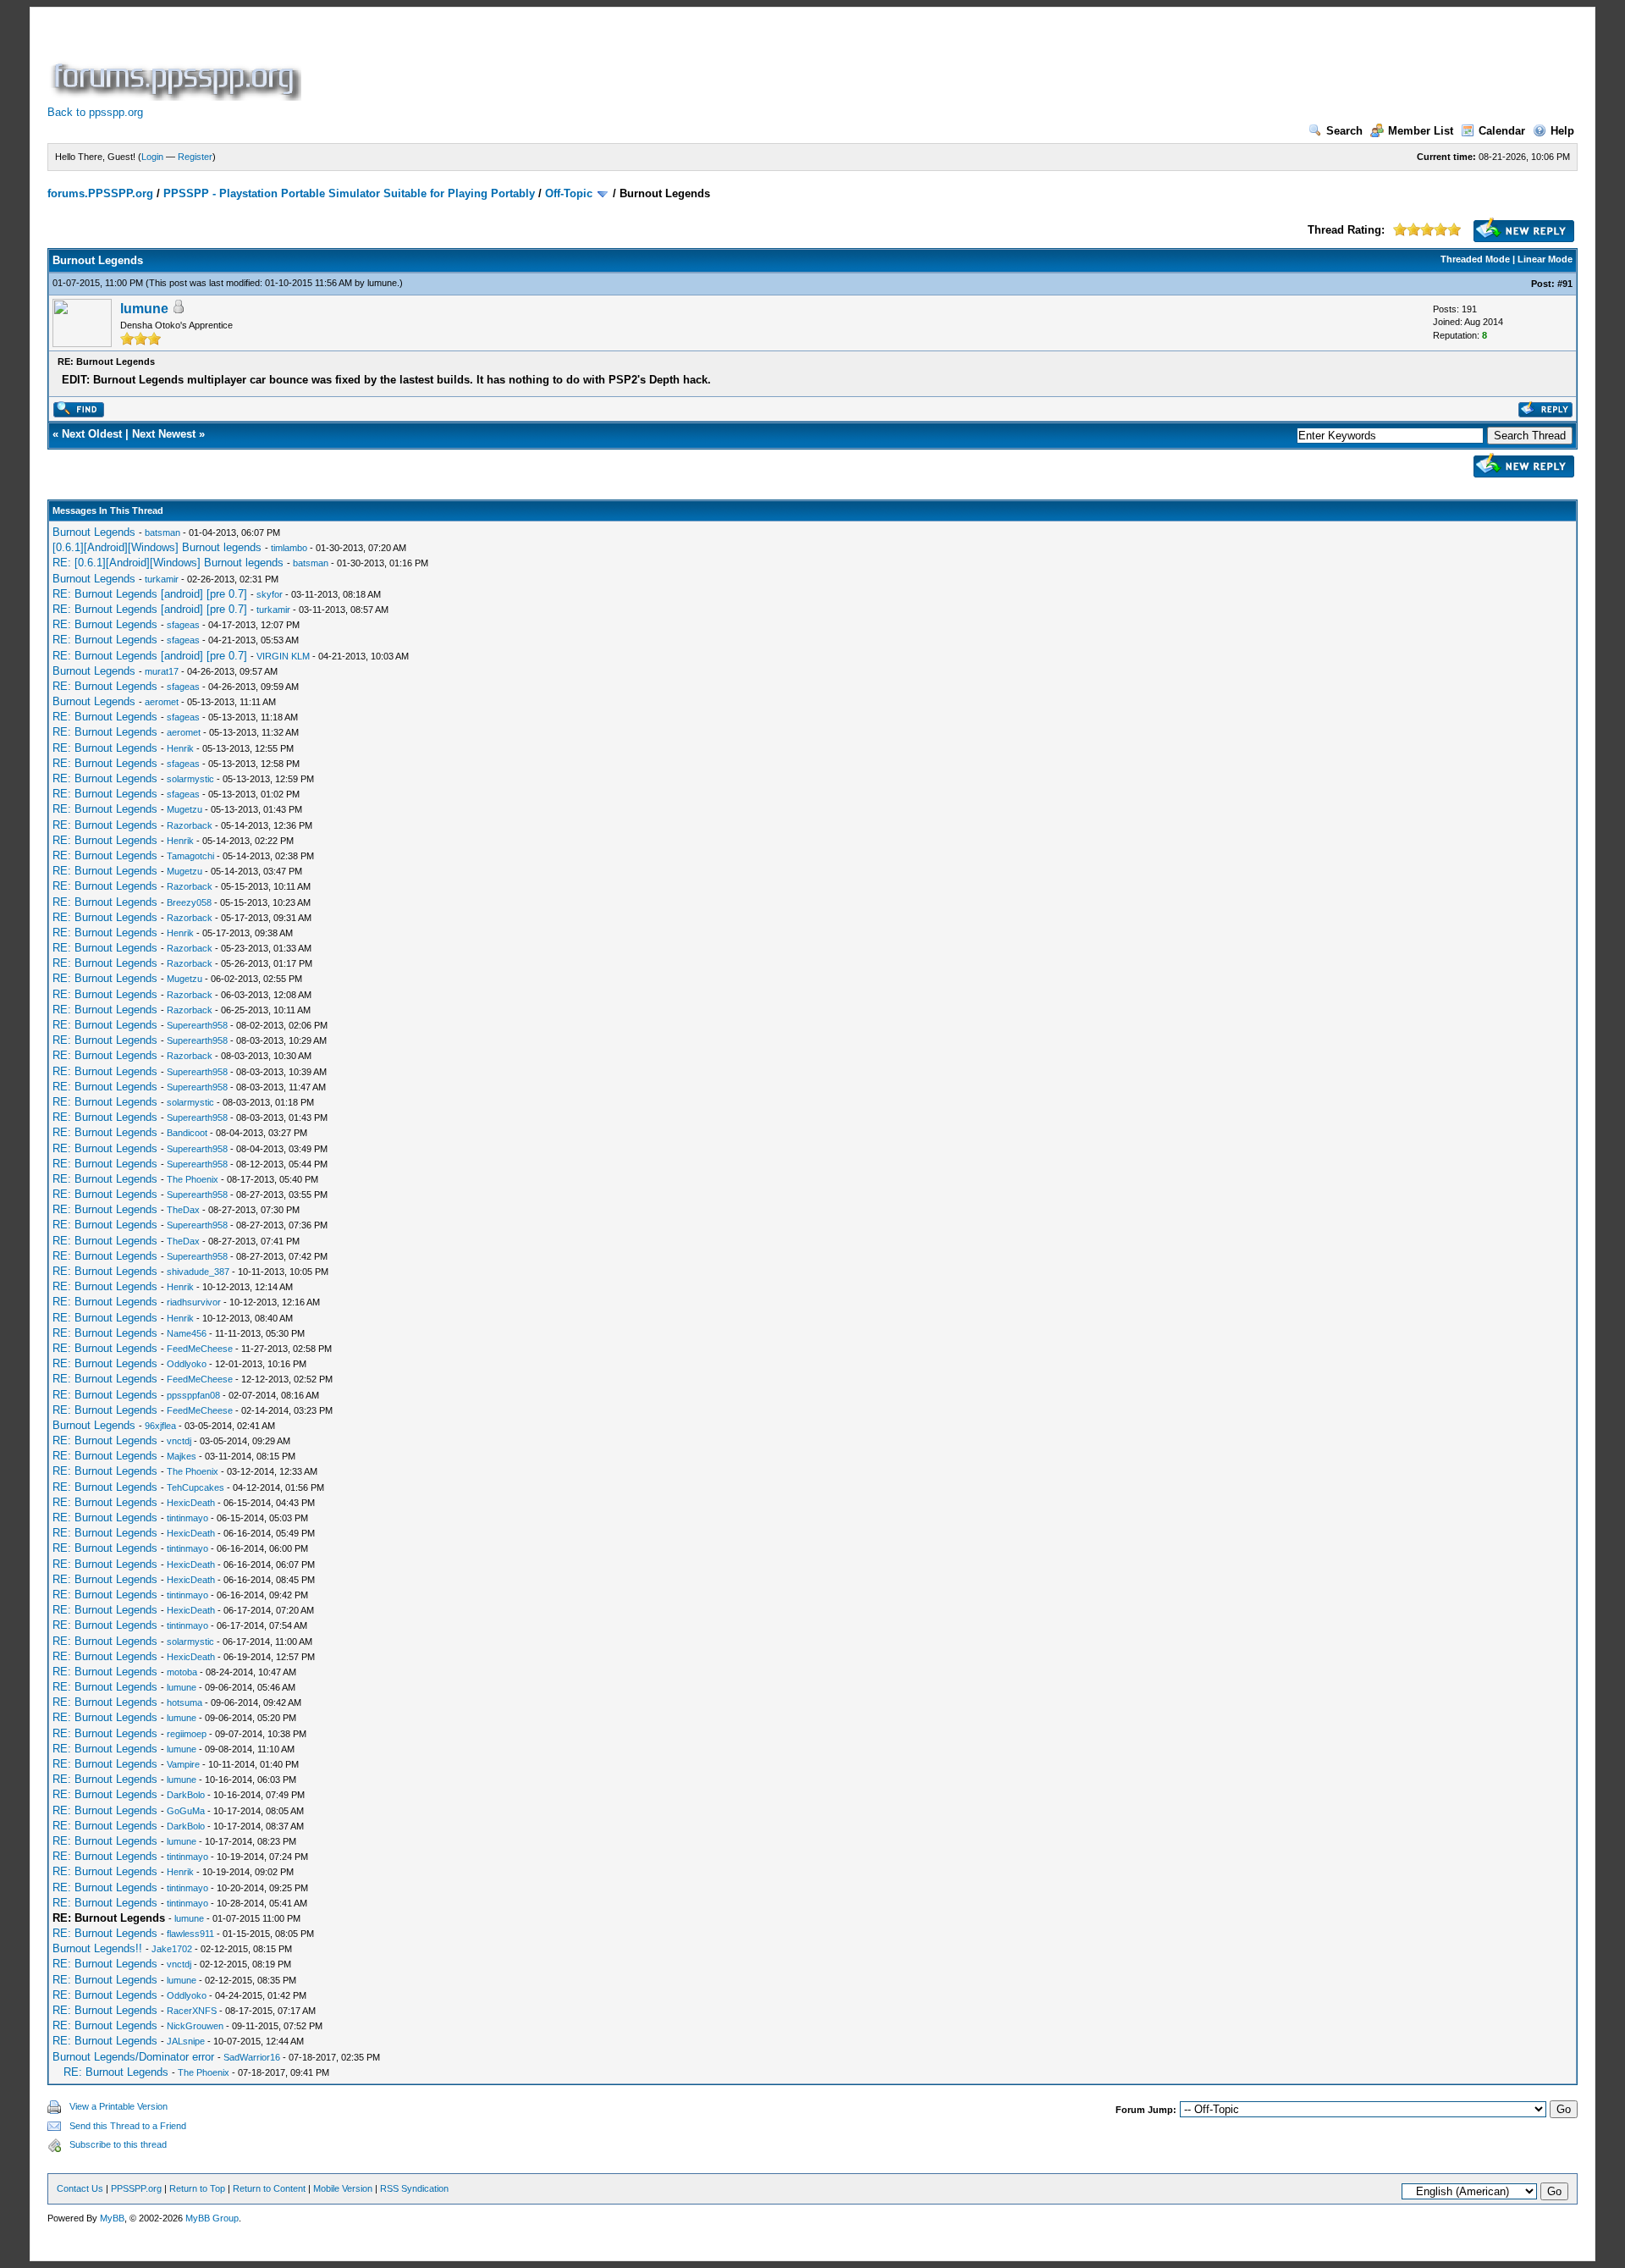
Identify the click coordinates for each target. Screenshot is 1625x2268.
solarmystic (190, 779)
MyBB (112, 2218)
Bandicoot (187, 1133)
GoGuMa (186, 1811)
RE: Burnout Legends (105, 624)
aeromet (162, 702)
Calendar (1502, 131)
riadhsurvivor (194, 1302)
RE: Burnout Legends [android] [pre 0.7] (150, 594)
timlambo (289, 548)
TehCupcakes (196, 1487)
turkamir (162, 579)
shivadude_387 (198, 1272)
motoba (182, 1672)
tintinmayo (187, 1518)
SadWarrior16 (252, 2057)
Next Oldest (92, 434)
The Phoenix (193, 1179)
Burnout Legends (94, 532)
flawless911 (190, 1934)
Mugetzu (185, 809)
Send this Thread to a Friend (128, 2126)
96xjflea (160, 1426)
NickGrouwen (195, 2026)
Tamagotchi (190, 856)
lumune (382, 283)
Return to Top (197, 2188)
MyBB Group (212, 2218)
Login (152, 157)
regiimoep (187, 1734)
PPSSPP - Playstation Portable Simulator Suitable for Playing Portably (349, 193)
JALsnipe (186, 2041)
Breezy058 (189, 902)
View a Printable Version (118, 2106)
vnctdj (179, 1441)
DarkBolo (186, 1795)
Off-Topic (569, 193)
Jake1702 (172, 1949)
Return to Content (269, 2188)
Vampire (183, 1764)
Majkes (182, 1456)
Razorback (190, 825)
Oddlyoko (187, 1364)
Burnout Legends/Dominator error (133, 2057)
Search (1344, 131)
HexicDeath (191, 1503)
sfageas (183, 625)
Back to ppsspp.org (95, 112)
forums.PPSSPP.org (100, 193)
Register (195, 157)
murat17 (162, 671)
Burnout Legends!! (97, 1948)
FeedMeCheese (200, 1349)
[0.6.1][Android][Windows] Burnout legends (157, 547)
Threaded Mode (1475, 259)
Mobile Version (343, 2188)
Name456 (187, 1333)
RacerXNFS (192, 2011)
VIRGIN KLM (283, 656)
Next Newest (164, 434)
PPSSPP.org (136, 2188)
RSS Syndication (414, 2188)
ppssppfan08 (193, 1395)
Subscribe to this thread (118, 2144)
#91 (1565, 284)
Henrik (180, 748)
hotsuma (185, 1702)
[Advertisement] (613, 63)
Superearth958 (197, 1025)
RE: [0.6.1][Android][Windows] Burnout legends (168, 563)
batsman (162, 533)
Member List (1421, 131)
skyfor (270, 594)
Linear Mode (1545, 259)
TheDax (183, 1210)
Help (1562, 131)
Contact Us (80, 2188)
